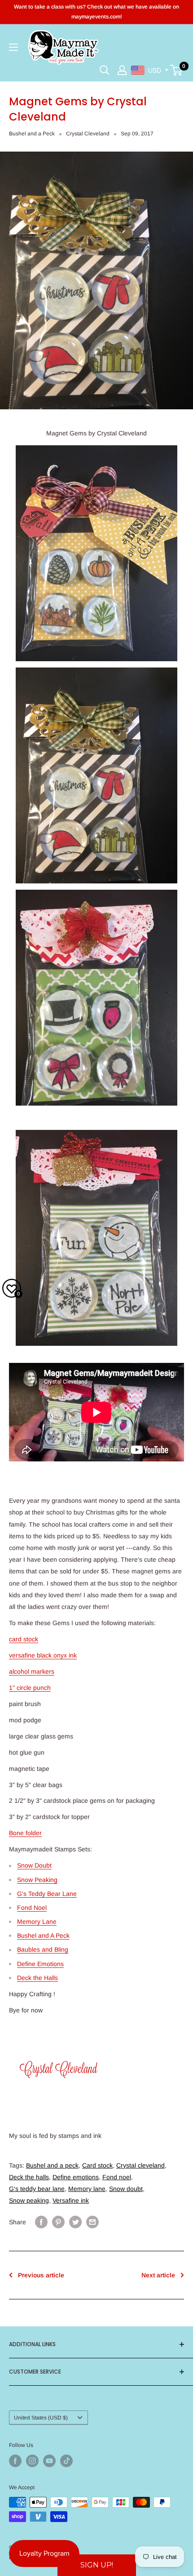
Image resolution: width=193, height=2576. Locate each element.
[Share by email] (92, 2222)
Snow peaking (29, 2200)
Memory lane (87, 2189)
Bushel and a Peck (32, 134)
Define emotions (76, 2177)
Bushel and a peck (52, 2165)
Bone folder (25, 1833)
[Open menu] (13, 47)
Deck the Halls (37, 1978)
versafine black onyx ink (43, 1655)
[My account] (122, 70)
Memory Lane (37, 1922)
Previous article (41, 2275)
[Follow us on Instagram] (32, 2461)
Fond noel (117, 2177)
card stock (24, 1639)
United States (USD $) (41, 2418)
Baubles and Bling (43, 1949)
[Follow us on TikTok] (66, 2461)
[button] (97, 2565)
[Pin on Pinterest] (58, 2222)
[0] (177, 70)
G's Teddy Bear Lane (47, 1894)
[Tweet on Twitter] (75, 2222)
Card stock (97, 2165)
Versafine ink (71, 2200)
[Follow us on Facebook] (15, 2461)
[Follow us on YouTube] (49, 2461)
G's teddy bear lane (37, 2189)
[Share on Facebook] (41, 2222)
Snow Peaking (37, 1880)
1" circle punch (30, 1688)
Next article (158, 2275)
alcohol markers (32, 1671)
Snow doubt (126, 2189)
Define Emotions (40, 1964)
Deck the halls (29, 2177)
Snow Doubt (34, 1865)
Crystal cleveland (140, 2165)
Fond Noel (32, 1908)
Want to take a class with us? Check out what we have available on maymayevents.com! (96, 12)
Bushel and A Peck (43, 1935)
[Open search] (105, 70)
